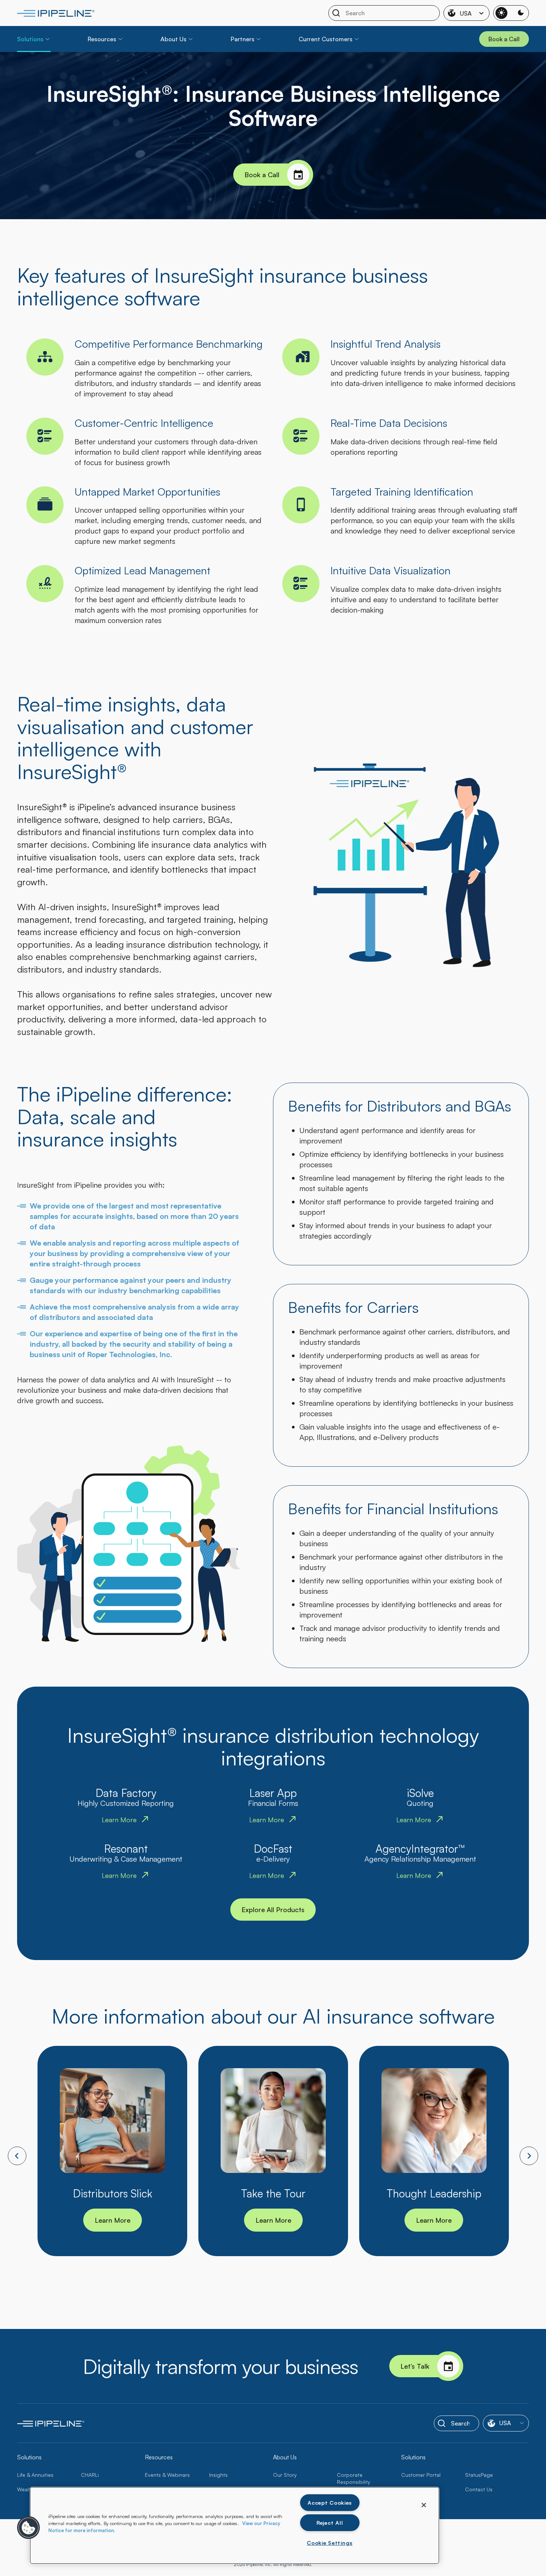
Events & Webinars (167, 2475)
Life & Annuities (35, 2475)
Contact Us (479, 2489)
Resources (102, 39)
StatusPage (479, 2475)
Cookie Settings (330, 2543)
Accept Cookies (330, 2502)
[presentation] (17, 2156)
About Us (173, 39)
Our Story (285, 2475)
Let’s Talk (415, 2366)
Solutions (30, 39)
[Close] (424, 2505)
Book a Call (262, 175)
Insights (218, 2475)
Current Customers (326, 39)
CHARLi (90, 2475)
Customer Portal (421, 2475)
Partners (243, 39)
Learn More (113, 2220)
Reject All (330, 2523)
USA (466, 13)
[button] (29, 2528)
